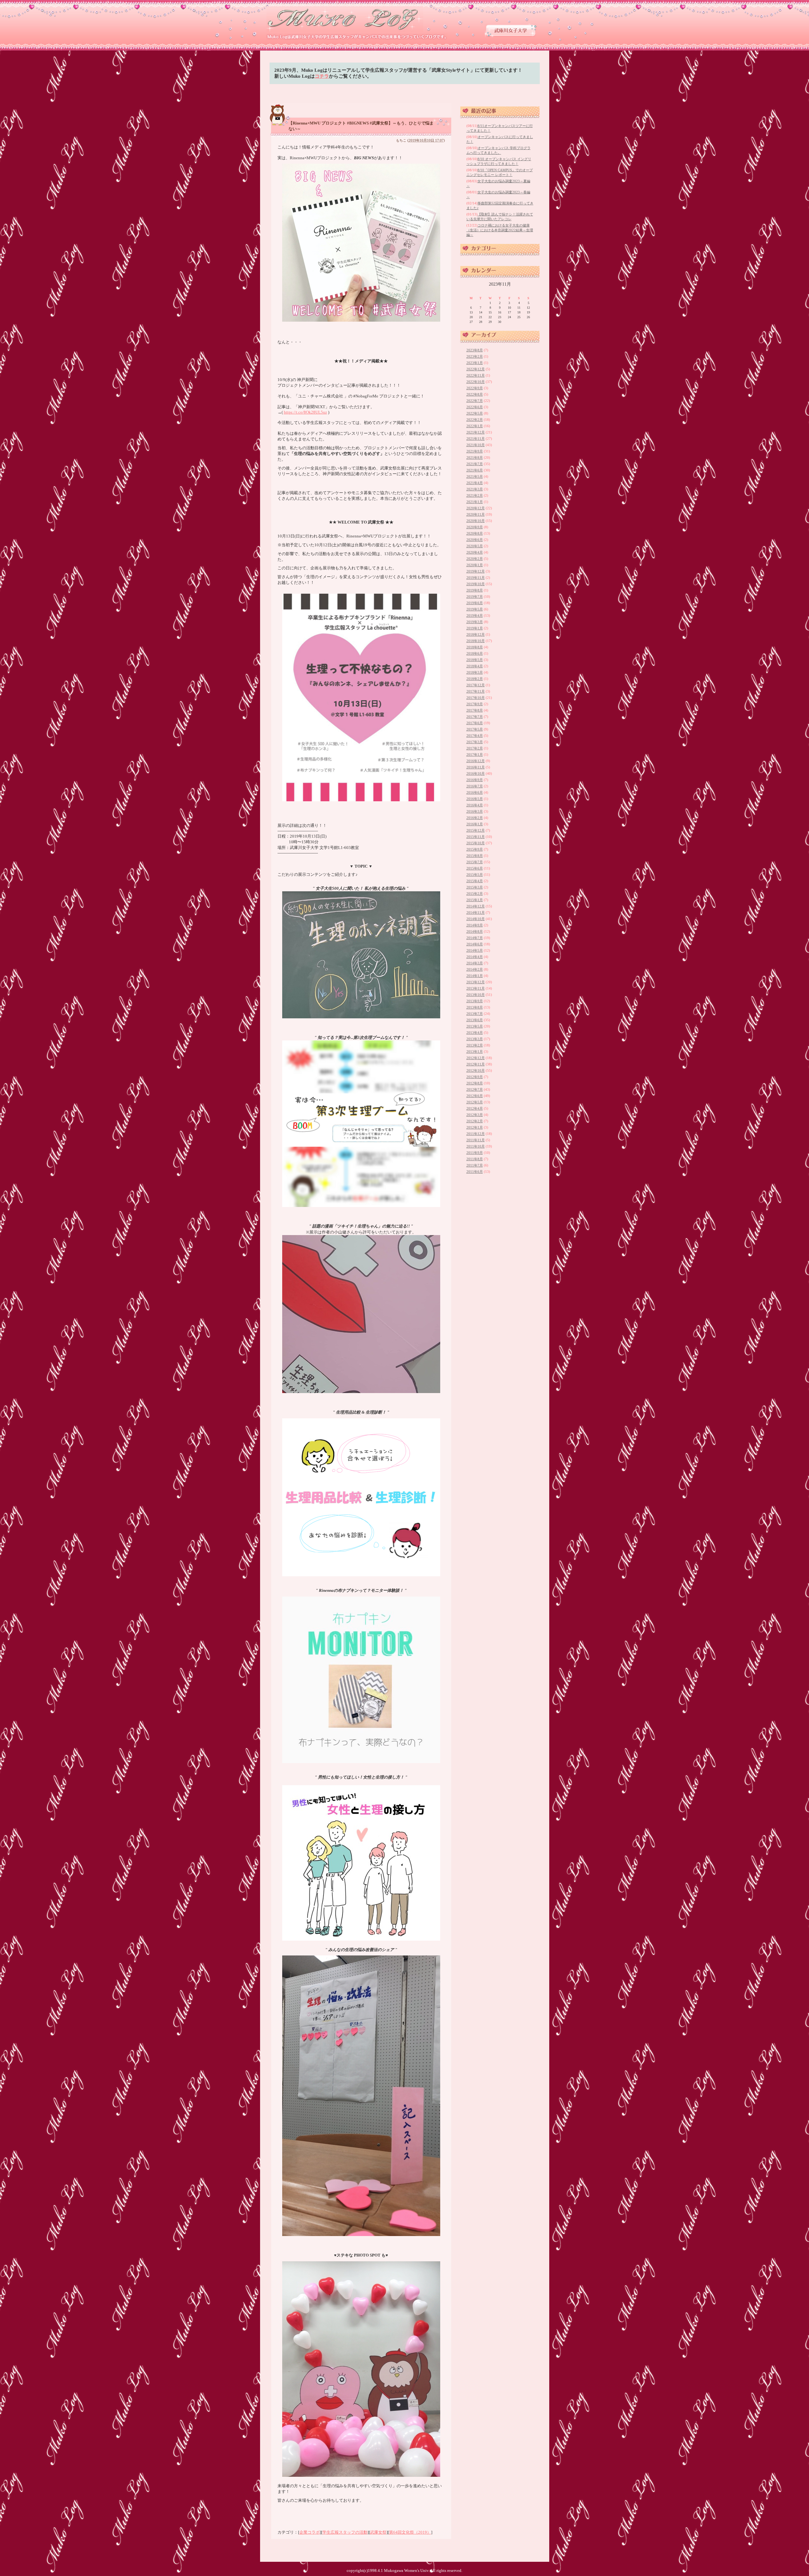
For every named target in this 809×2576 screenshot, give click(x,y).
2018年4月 (475, 666)
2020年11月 (476, 514)
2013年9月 (475, 1001)
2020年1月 (475, 565)
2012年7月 (475, 1089)
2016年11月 (476, 767)
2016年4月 (475, 805)
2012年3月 (475, 1115)
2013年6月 (475, 1020)
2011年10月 (476, 1146)
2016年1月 (475, 824)
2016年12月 (476, 761)
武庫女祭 (378, 2532)
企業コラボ (310, 2532)
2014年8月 (475, 931)
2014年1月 (475, 976)
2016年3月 (475, 811)
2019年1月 (475, 628)
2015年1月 (475, 900)
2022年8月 (475, 394)
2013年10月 (476, 995)
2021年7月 (475, 464)
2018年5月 (475, 660)
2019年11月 (476, 578)
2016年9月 (475, 780)
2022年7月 (475, 401)
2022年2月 (475, 420)
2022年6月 (475, 407)
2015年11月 (476, 837)
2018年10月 (476, 641)
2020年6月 (475, 540)
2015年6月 (475, 868)
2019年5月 (475, 609)
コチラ (322, 76)
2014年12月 (476, 906)
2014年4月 (475, 957)
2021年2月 (475, 495)
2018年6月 (475, 653)
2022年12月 (476, 369)
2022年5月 (475, 413)
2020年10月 (476, 521)
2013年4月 (475, 1033)
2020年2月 (475, 559)
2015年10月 (476, 843)
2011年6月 (475, 1172)
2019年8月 (475, 590)
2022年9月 (475, 388)
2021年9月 (475, 451)
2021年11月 (476, 439)
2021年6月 (475, 470)
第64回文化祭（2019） (410, 2532)
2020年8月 (475, 533)
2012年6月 (475, 1096)
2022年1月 (475, 426)
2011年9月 (475, 1153)
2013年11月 (476, 988)
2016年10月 (476, 773)
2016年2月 (475, 818)
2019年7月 (475, 597)
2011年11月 (476, 1140)
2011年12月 (476, 1134)
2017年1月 (475, 755)
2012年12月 (476, 1058)
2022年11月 (476, 375)
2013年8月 (475, 1007)
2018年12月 (476, 634)
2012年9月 (475, 1077)
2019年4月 (475, 615)
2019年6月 (475, 603)
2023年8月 (475, 350)
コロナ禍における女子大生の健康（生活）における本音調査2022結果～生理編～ (500, 230)
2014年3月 (475, 963)
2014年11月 (476, 912)
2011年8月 (475, 1159)
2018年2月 (475, 679)
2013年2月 (475, 1045)
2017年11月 (476, 691)
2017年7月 (475, 717)
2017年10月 (476, 698)
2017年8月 (475, 710)
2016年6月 (475, 792)
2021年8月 (475, 458)
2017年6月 (475, 723)
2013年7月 (475, 1014)
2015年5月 (475, 875)
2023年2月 (475, 356)
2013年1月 (475, 1052)
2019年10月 (476, 584)
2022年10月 (476, 382)
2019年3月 (475, 622)
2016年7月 (475, 786)
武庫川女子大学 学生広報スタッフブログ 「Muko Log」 (345, 19)
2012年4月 (475, 1108)
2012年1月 (475, 1127)
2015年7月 (475, 862)
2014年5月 (475, 950)
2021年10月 (476, 445)
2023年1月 (475, 363)
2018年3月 (475, 672)
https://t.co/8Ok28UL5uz (305, 412)
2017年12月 (476, 685)
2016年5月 (475, 799)
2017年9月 (475, 704)
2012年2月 (475, 1121)
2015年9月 (475, 849)
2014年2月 (475, 969)
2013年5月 (475, 1026)
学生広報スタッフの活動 (345, 2532)
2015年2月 (475, 894)
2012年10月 (476, 1070)
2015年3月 (475, 887)
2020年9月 (475, 527)
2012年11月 (476, 1064)
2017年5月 (475, 729)
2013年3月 (475, 1039)
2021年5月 (475, 476)
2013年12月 (476, 982)
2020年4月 (475, 552)
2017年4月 (475, 736)
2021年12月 (476, 432)
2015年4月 (475, 881)
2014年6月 (475, 944)
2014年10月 (476, 919)
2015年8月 (475, 856)
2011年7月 (475, 1165)
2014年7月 (475, 938)
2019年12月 (476, 571)
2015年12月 (476, 830)
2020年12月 (476, 508)
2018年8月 (475, 647)
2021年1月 (475, 502)
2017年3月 (475, 742)
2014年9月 (475, 925)
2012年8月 (475, 1083)
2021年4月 (475, 483)
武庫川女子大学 (511, 30)
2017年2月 (475, 748)
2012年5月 (475, 1102)
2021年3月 (475, 489)
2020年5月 (475, 546)
